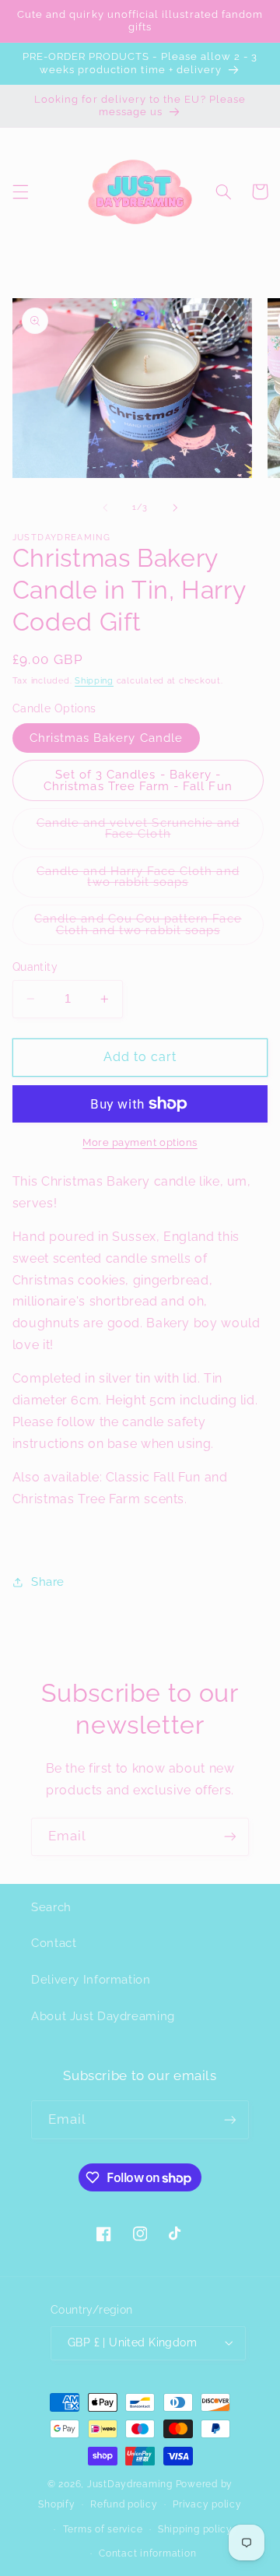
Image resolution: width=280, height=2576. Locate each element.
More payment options (140, 1142)
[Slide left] (105, 508)
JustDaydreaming (130, 2484)
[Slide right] (175, 508)
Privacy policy (207, 2504)
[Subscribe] (230, 1837)
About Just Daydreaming (103, 2016)
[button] (20, 192)
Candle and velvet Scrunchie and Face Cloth (139, 832)
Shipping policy (195, 2529)
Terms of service (103, 2529)
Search (51, 1907)
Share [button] (48, 1581)
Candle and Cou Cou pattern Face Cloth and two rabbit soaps (149, 928)
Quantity (35, 967)
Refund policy (124, 2504)
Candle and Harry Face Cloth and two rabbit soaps (147, 880)
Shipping (94, 680)
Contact (54, 1943)
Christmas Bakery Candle (106, 738)
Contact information (147, 2553)
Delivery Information (91, 1979)
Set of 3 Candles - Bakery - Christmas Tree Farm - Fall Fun (138, 780)
